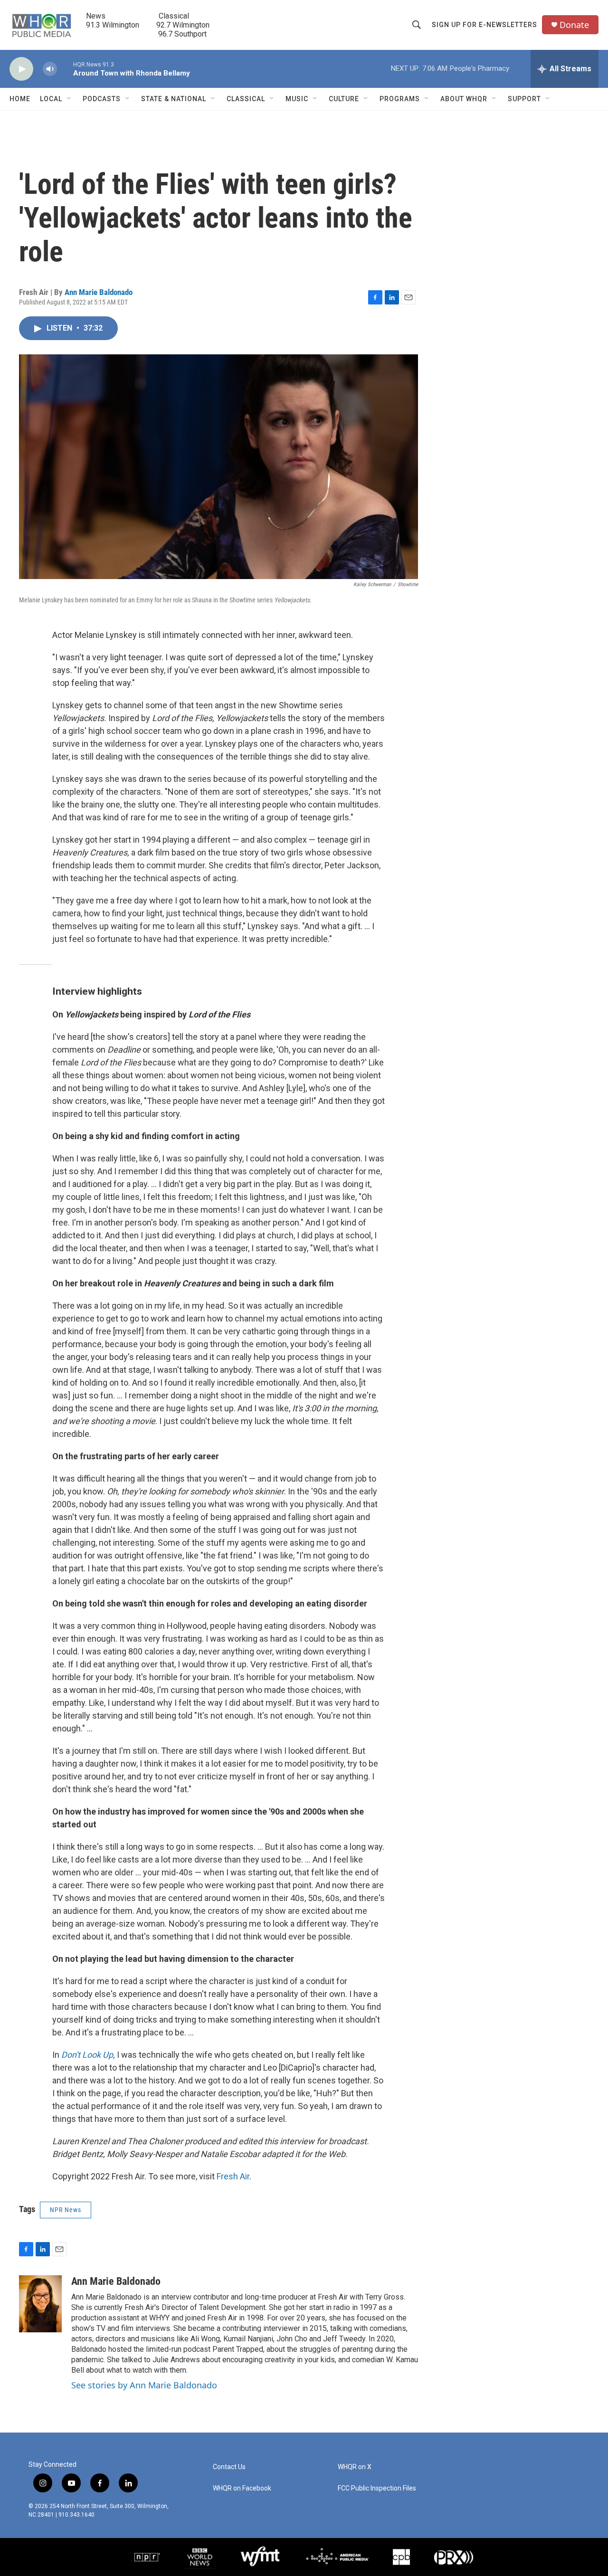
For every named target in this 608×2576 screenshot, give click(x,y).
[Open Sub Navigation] (69, 99)
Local (51, 99)
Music (297, 99)
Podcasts (102, 99)
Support (524, 99)
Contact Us (229, 2467)
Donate (574, 25)
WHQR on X (355, 2467)
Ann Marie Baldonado (99, 292)
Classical (246, 99)
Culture (344, 99)
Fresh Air (233, 2176)
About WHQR (464, 99)
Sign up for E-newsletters (484, 25)
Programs (400, 99)
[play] (21, 69)
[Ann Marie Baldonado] (40, 2304)
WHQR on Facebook (242, 2488)
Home (20, 99)
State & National (174, 99)
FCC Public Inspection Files (377, 2488)
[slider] (65, 69)
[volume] (50, 69)
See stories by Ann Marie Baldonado (144, 2385)
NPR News (66, 2210)
